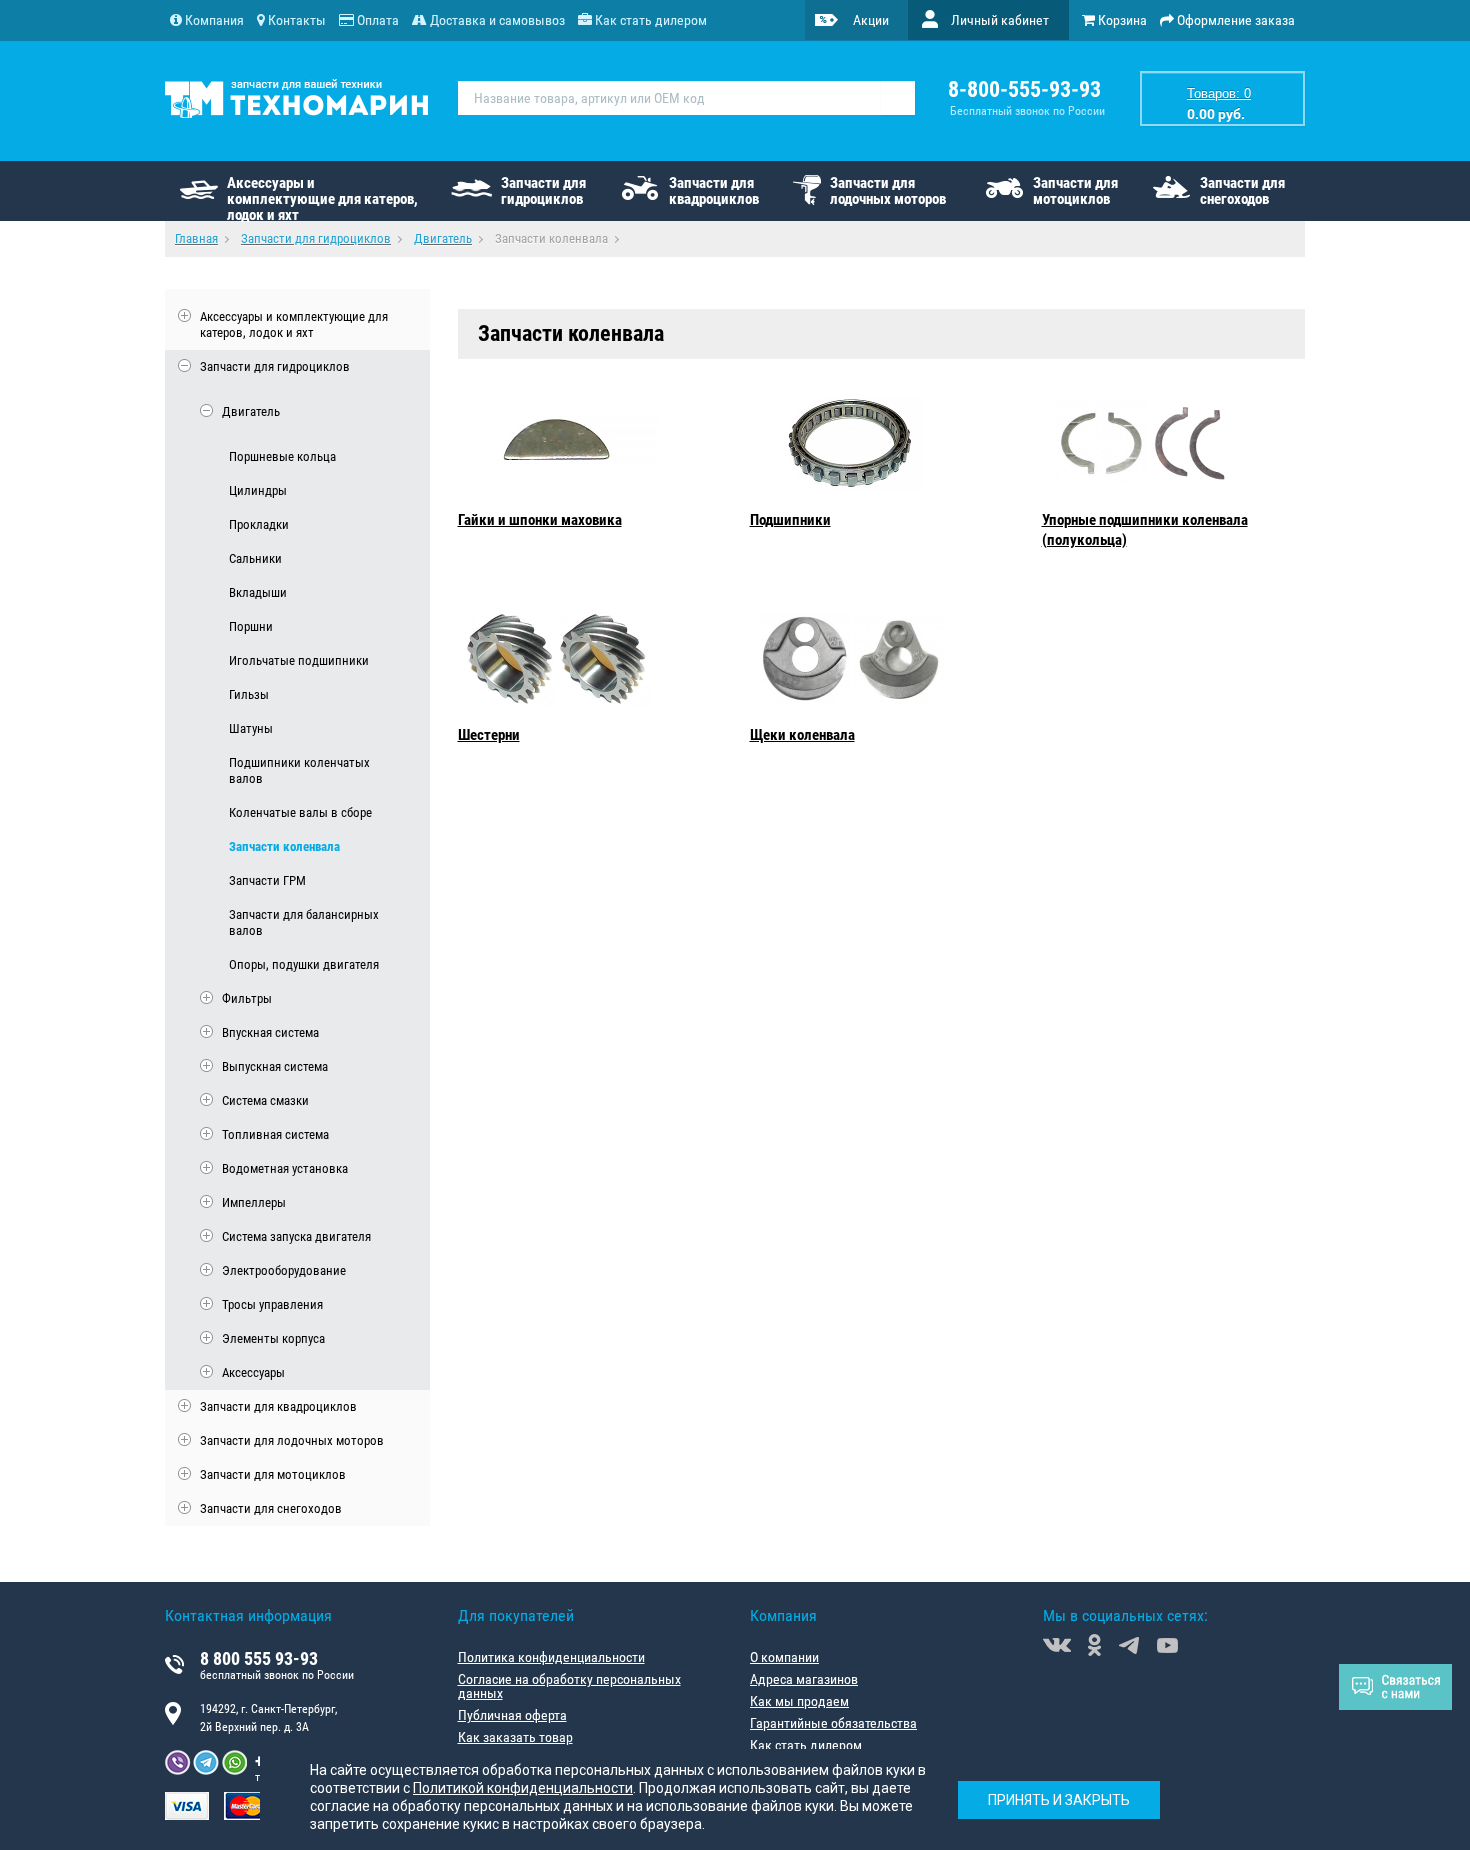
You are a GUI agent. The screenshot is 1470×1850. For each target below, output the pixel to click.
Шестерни (489, 735)
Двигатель (251, 411)
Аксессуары (253, 1372)
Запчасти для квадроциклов (714, 191)
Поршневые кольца (282, 456)
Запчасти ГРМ (267, 880)
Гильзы (249, 694)
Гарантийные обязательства (833, 1723)
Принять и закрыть (1059, 1800)
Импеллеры (254, 1202)
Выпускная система (275, 1066)
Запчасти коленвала (284, 846)
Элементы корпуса (273, 1338)
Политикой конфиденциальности (523, 1788)
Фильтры (247, 998)
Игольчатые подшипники (299, 660)
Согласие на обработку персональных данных (569, 1686)
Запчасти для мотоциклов (1075, 191)
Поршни (251, 626)
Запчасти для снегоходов (1242, 191)
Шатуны (251, 728)
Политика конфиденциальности (551, 1657)
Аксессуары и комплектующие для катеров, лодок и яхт (322, 197)
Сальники (255, 558)
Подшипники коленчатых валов (299, 770)
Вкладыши (258, 592)
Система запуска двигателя (296, 1236)
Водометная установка (285, 1168)
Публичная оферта (512, 1715)
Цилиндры (258, 490)
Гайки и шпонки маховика (540, 520)
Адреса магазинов (804, 1679)
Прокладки (259, 524)
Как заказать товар (515, 1737)
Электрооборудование (284, 1270)
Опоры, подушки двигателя (304, 964)
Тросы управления (272, 1304)
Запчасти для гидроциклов (543, 191)
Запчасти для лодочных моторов (888, 191)
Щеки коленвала (802, 735)
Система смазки (265, 1100)
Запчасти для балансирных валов (304, 922)
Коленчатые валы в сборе (300, 812)
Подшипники (790, 520)
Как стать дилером (806, 1745)
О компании (784, 1657)
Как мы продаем (799, 1701)
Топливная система (275, 1134)
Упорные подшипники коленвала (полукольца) (1145, 530)
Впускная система (270, 1032)
